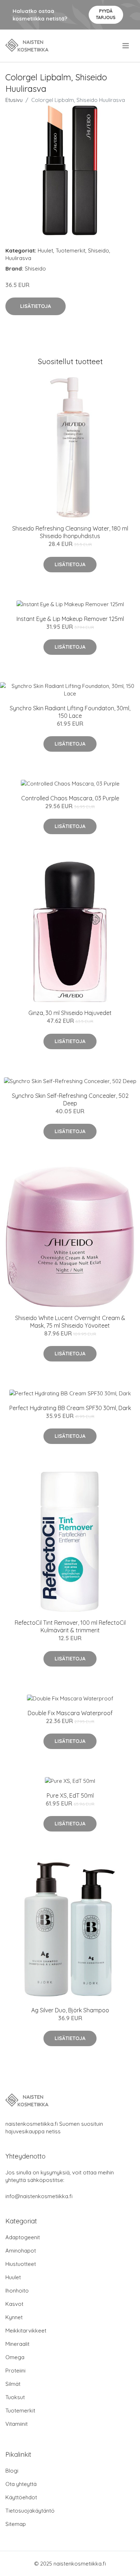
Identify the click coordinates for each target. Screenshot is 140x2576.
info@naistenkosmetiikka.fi (39, 2196)
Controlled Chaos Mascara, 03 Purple (70, 798)
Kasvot (14, 2304)
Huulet (45, 251)
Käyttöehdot (21, 2497)
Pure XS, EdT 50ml (70, 1795)
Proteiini (15, 2371)
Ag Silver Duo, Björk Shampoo (70, 2010)
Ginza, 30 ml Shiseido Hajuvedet (70, 1013)
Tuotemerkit (71, 251)
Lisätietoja (36, 306)
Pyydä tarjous (106, 14)
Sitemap (16, 2524)
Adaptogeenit (23, 2237)
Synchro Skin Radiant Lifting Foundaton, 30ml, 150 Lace (70, 712)
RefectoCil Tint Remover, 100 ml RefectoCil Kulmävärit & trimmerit (70, 1626)
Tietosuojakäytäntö (30, 2511)
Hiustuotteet (21, 2264)
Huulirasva (18, 258)
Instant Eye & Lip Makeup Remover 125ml (70, 619)
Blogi (12, 2471)
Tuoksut (15, 2397)
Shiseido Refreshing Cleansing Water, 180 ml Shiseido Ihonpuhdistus (70, 532)
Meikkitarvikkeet (26, 2331)
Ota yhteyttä (21, 2484)
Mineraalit (17, 2344)
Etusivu (14, 100)
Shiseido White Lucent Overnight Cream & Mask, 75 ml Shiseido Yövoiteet (70, 1322)
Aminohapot (21, 2251)
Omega (15, 2357)
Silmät (13, 2384)
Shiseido (99, 251)
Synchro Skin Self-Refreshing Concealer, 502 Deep (70, 1099)
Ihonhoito (17, 2291)
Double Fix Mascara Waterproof (70, 1713)
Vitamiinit (17, 2424)
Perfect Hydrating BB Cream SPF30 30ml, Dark (70, 1408)
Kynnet (14, 2317)
